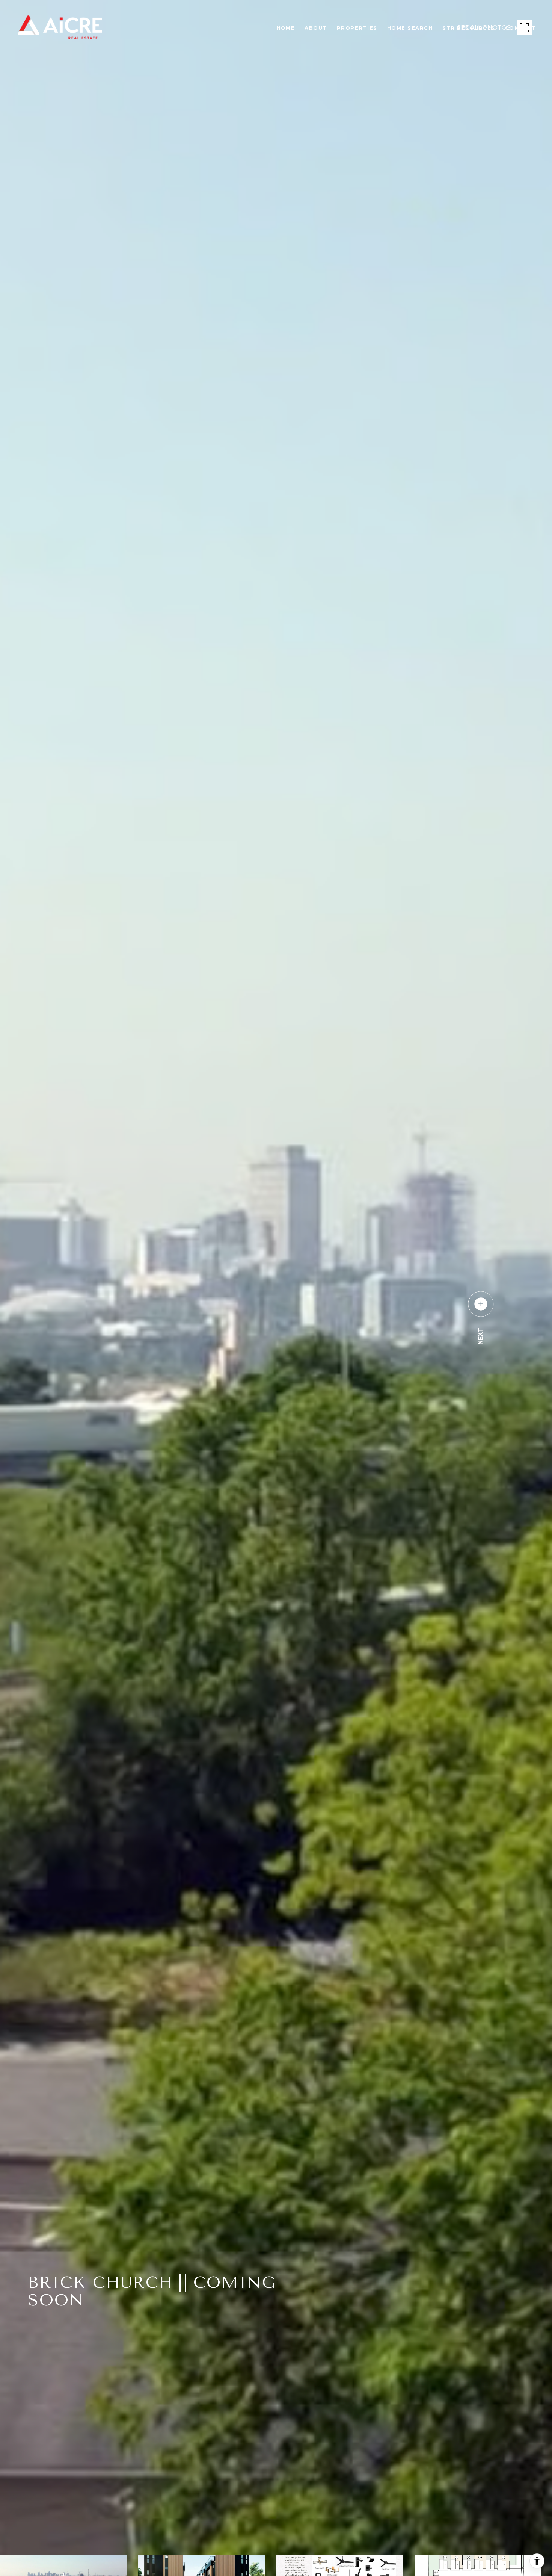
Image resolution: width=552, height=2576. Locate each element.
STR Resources (469, 28)
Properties (357, 28)
